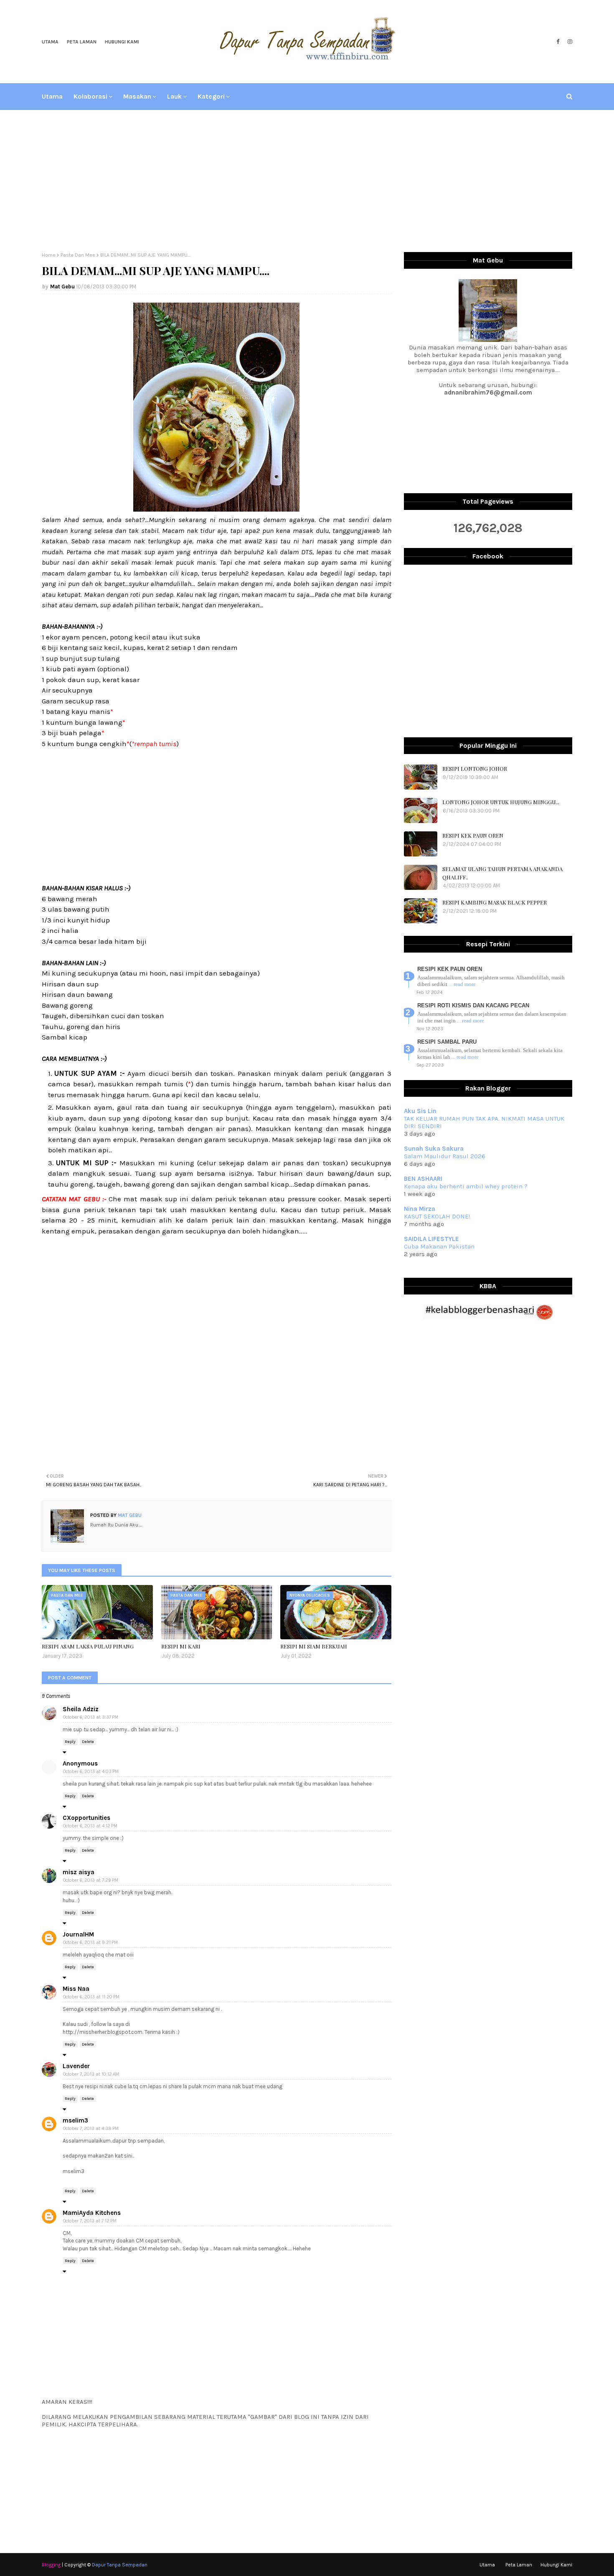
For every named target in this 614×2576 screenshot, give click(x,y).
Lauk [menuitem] (174, 96)
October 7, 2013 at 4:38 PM (91, 2129)
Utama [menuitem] (52, 96)
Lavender (76, 2066)
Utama (50, 42)
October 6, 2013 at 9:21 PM (90, 1943)
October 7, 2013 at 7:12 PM (90, 2221)
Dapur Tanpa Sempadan (120, 2565)
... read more (462, 984)
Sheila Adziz (81, 1709)
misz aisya (79, 1872)
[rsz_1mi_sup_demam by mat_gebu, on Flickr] (216, 509)
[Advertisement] (307, 181)
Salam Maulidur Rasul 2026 (445, 1156)
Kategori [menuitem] (211, 96)
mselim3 (75, 2120)
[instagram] (569, 42)
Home (49, 255)
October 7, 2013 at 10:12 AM (91, 2074)
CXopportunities (86, 1818)
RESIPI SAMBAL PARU (447, 1042)
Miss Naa (76, 1989)
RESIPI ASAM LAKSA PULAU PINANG (88, 1646)
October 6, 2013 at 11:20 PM (91, 1997)
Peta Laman (82, 42)
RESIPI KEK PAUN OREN (473, 835)
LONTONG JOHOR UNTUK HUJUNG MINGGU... (501, 802)
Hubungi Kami (122, 42)
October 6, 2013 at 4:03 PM (91, 1772)
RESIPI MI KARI (181, 1646)
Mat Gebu (62, 287)
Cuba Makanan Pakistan (439, 1246)
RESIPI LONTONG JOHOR (475, 768)
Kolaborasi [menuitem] (90, 96)
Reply (70, 1742)
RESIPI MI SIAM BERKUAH (314, 1646)
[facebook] (558, 42)
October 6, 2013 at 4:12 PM (90, 1826)
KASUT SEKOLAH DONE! (437, 1216)
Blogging (51, 2565)
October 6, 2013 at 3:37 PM (91, 1717)
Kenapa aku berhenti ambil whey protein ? (466, 1186)
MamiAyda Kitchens (92, 2213)
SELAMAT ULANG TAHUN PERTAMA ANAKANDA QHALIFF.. (502, 873)
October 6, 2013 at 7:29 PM (91, 1880)
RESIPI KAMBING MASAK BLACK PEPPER (495, 902)
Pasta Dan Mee (78, 255)
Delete (88, 1742)
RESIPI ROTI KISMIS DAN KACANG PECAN (473, 1005)
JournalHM (78, 1934)
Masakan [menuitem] (137, 96)
